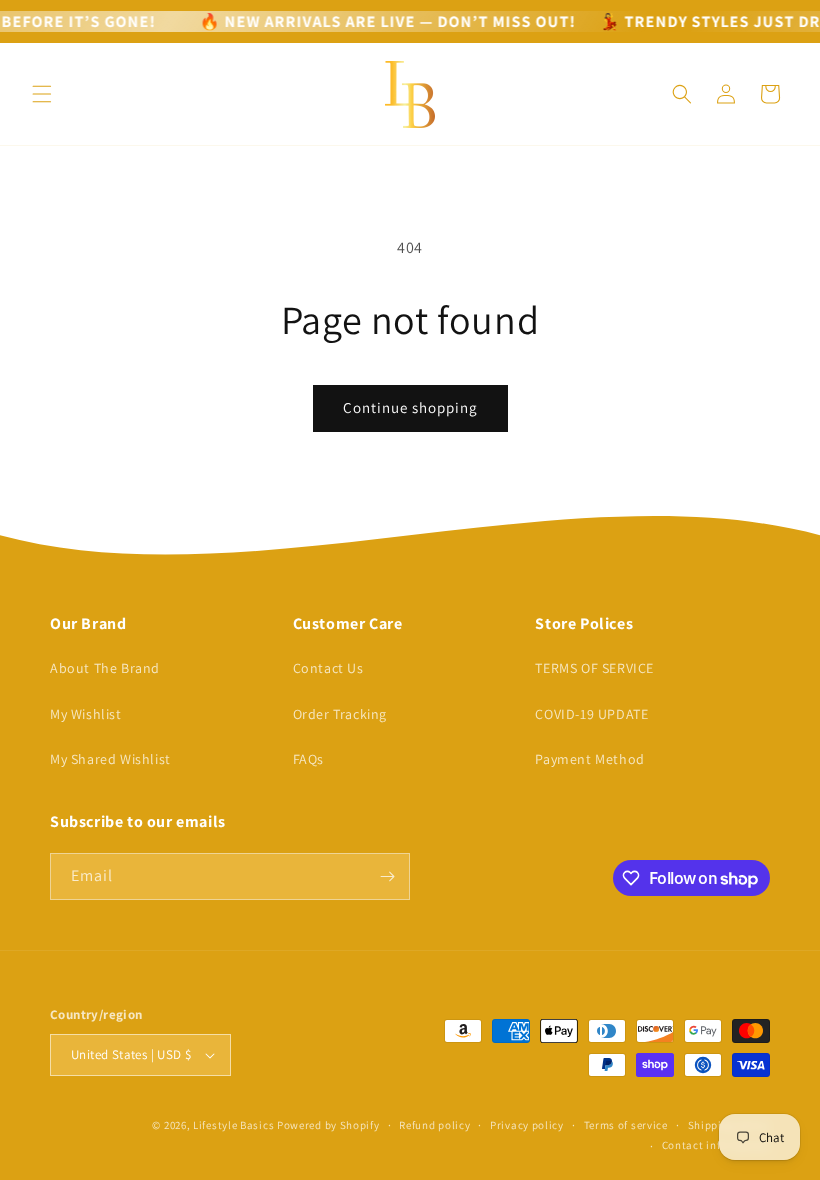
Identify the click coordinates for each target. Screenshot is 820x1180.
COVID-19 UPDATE (591, 714)
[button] (42, 94)
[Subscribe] (387, 876)
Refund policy (434, 1125)
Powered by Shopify (328, 1125)
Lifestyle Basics (233, 1125)
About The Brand (105, 668)
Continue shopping (410, 407)
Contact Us (328, 668)
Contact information (716, 1145)
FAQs (308, 759)
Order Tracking (340, 714)
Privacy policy (527, 1125)
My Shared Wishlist (110, 759)
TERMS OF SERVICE (594, 668)
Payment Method (589, 759)
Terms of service (626, 1125)
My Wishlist (86, 714)
